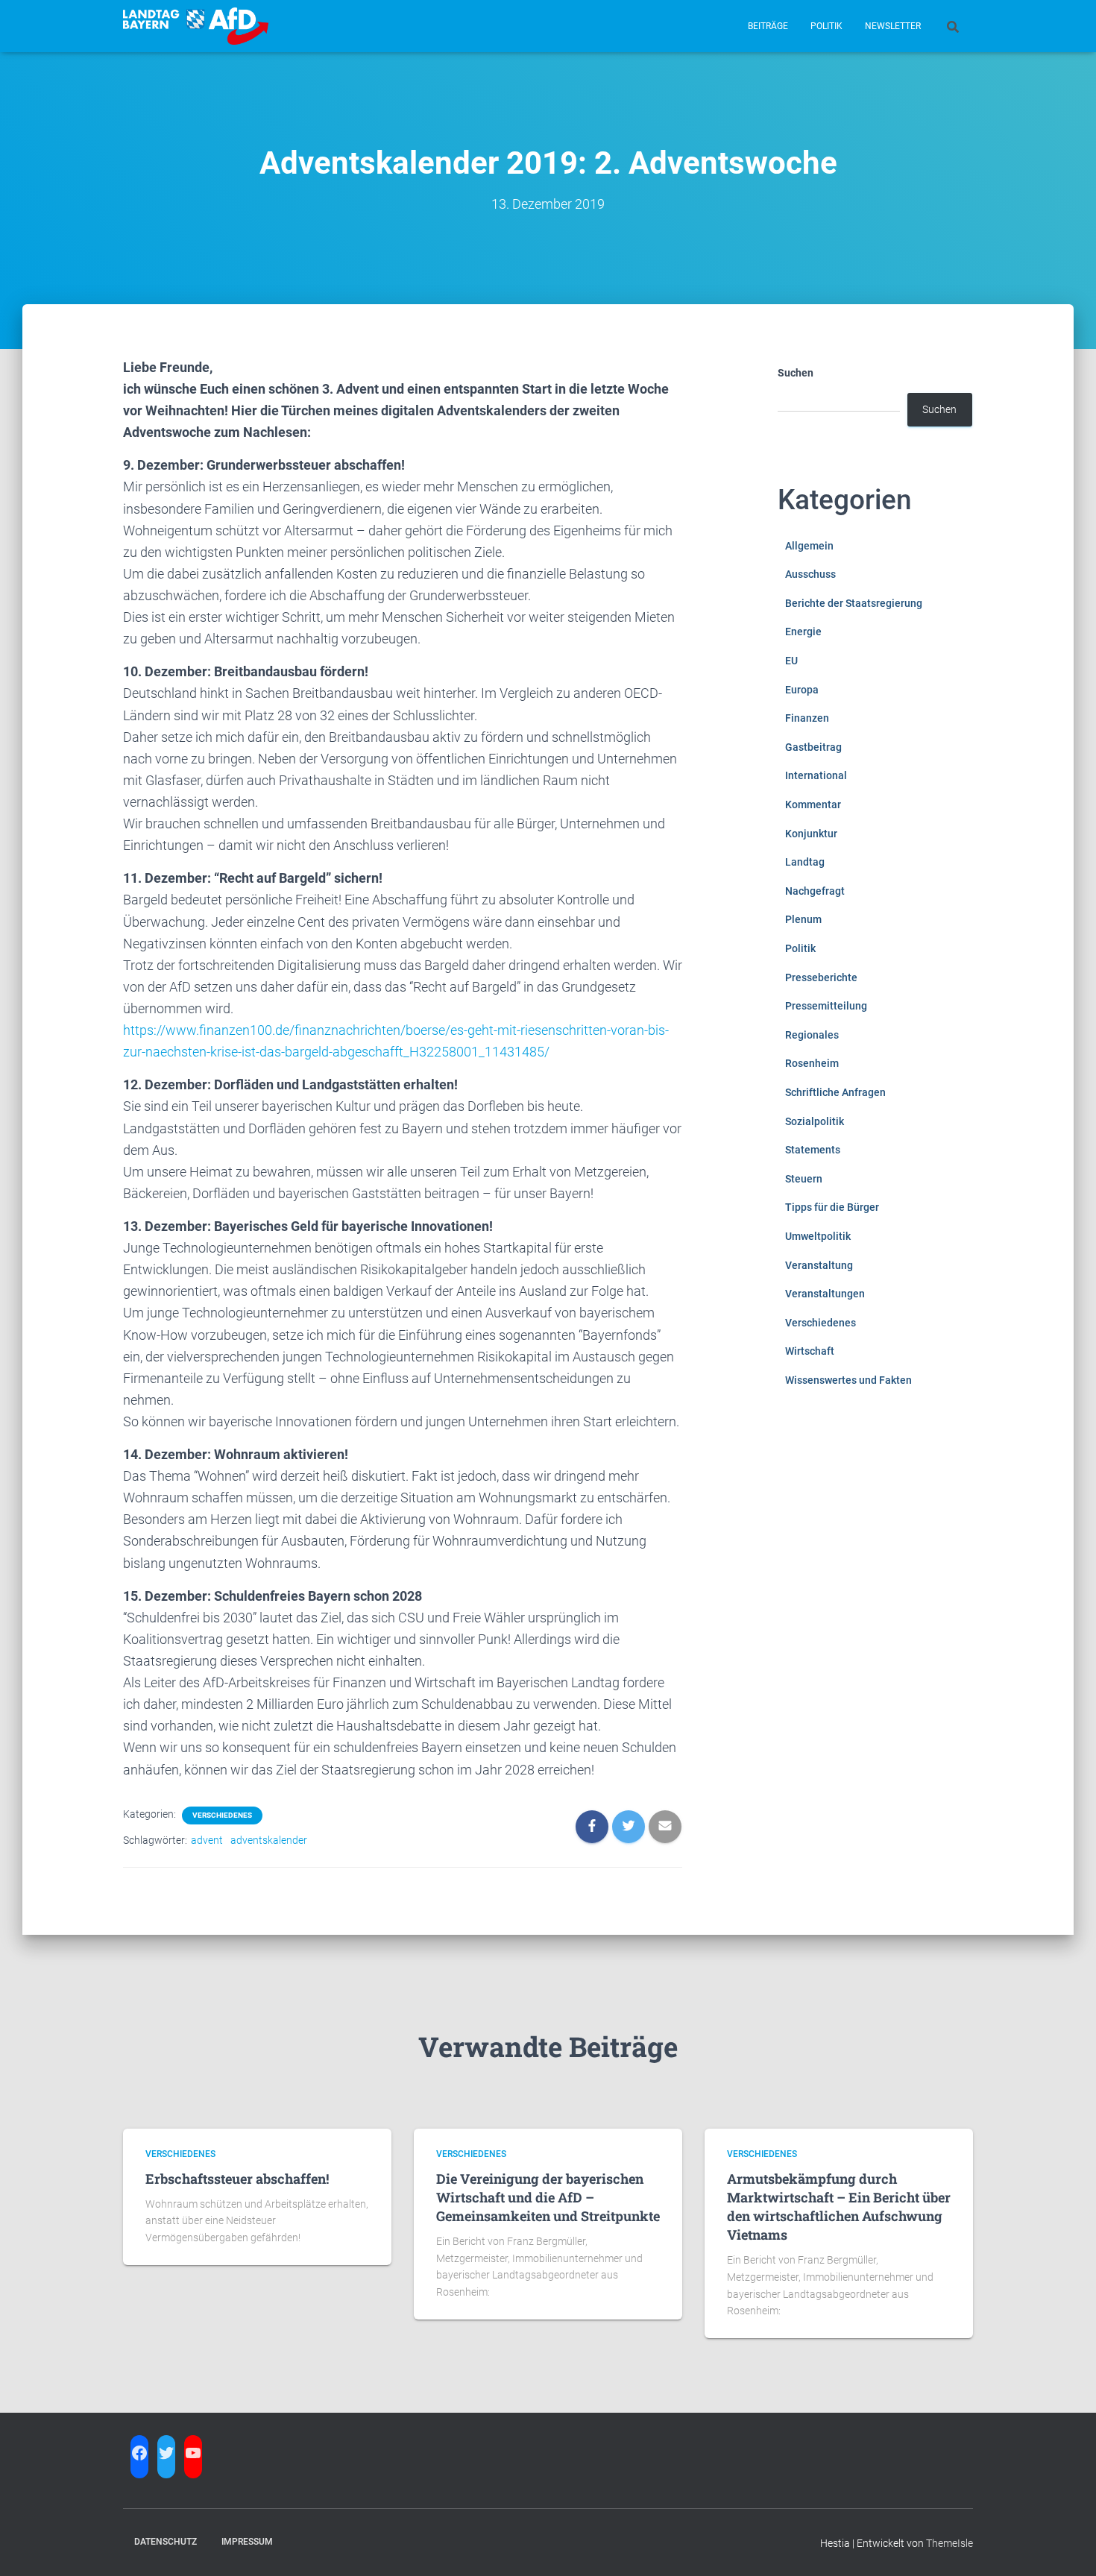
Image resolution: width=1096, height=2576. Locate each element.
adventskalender (269, 1840)
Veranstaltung (819, 1265)
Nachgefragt (815, 891)
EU (791, 661)
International (816, 775)
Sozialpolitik (815, 1121)
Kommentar (813, 804)
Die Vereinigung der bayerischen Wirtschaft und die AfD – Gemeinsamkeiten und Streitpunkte (548, 2197)
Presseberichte (821, 977)
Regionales (812, 1035)
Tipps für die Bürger (832, 1207)
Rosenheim (812, 1063)
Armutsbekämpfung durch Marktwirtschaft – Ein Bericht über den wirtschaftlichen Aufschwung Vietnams (839, 2207)
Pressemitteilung (826, 1006)
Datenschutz (166, 2542)
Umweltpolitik (818, 1236)
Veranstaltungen (825, 1294)
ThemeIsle (949, 2543)
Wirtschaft (810, 1351)
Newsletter (893, 26)
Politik (826, 26)
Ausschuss (810, 574)
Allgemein (809, 546)
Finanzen (807, 718)
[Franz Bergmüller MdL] (196, 26)
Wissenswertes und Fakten (848, 1380)
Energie (803, 632)
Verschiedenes (222, 1815)
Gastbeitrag (813, 747)
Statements (813, 1150)
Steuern (804, 1179)
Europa (802, 690)
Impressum (247, 2542)
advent (207, 1840)
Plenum (803, 919)
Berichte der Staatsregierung (854, 603)
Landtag (805, 862)
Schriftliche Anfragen (835, 1092)
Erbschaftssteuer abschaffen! (237, 2179)
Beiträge (768, 26)
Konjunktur (811, 834)
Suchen (796, 373)
